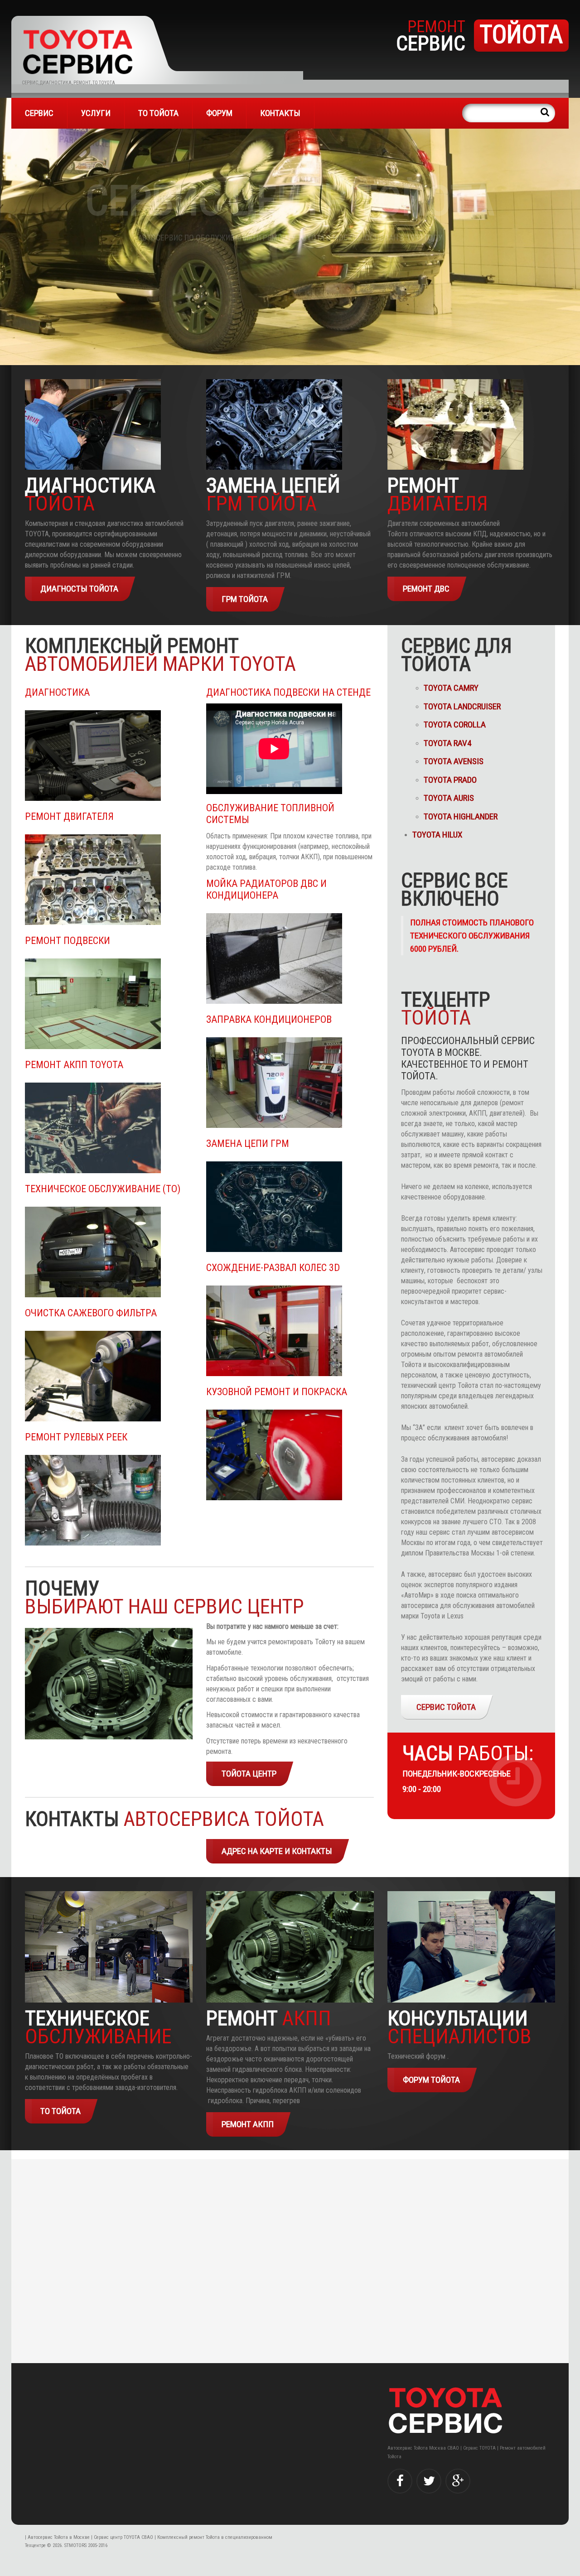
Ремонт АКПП (248, 2124)
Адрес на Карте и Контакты (277, 1851)
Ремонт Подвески (68, 941)
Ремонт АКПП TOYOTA (75, 1065)
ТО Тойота (158, 113)
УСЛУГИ (96, 113)
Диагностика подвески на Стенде (288, 692)
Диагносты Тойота (79, 589)
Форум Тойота (431, 2080)
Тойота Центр (249, 1774)
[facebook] (400, 2481)
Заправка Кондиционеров (269, 1019)
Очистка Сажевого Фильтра (91, 1313)
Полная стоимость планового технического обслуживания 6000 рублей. (472, 936)
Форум (219, 113)
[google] (458, 2481)
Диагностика (57, 692)
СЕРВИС (39, 113)
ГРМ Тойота (245, 599)
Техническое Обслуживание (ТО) (103, 1189)
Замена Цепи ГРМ (248, 1144)
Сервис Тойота (446, 1707)
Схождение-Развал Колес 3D (273, 1268)
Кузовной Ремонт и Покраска (277, 1392)
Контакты (280, 113)
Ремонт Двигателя (69, 816)
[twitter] (429, 2481)
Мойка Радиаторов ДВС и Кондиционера (266, 889)
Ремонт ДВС (426, 589)
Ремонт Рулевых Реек (76, 1437)
